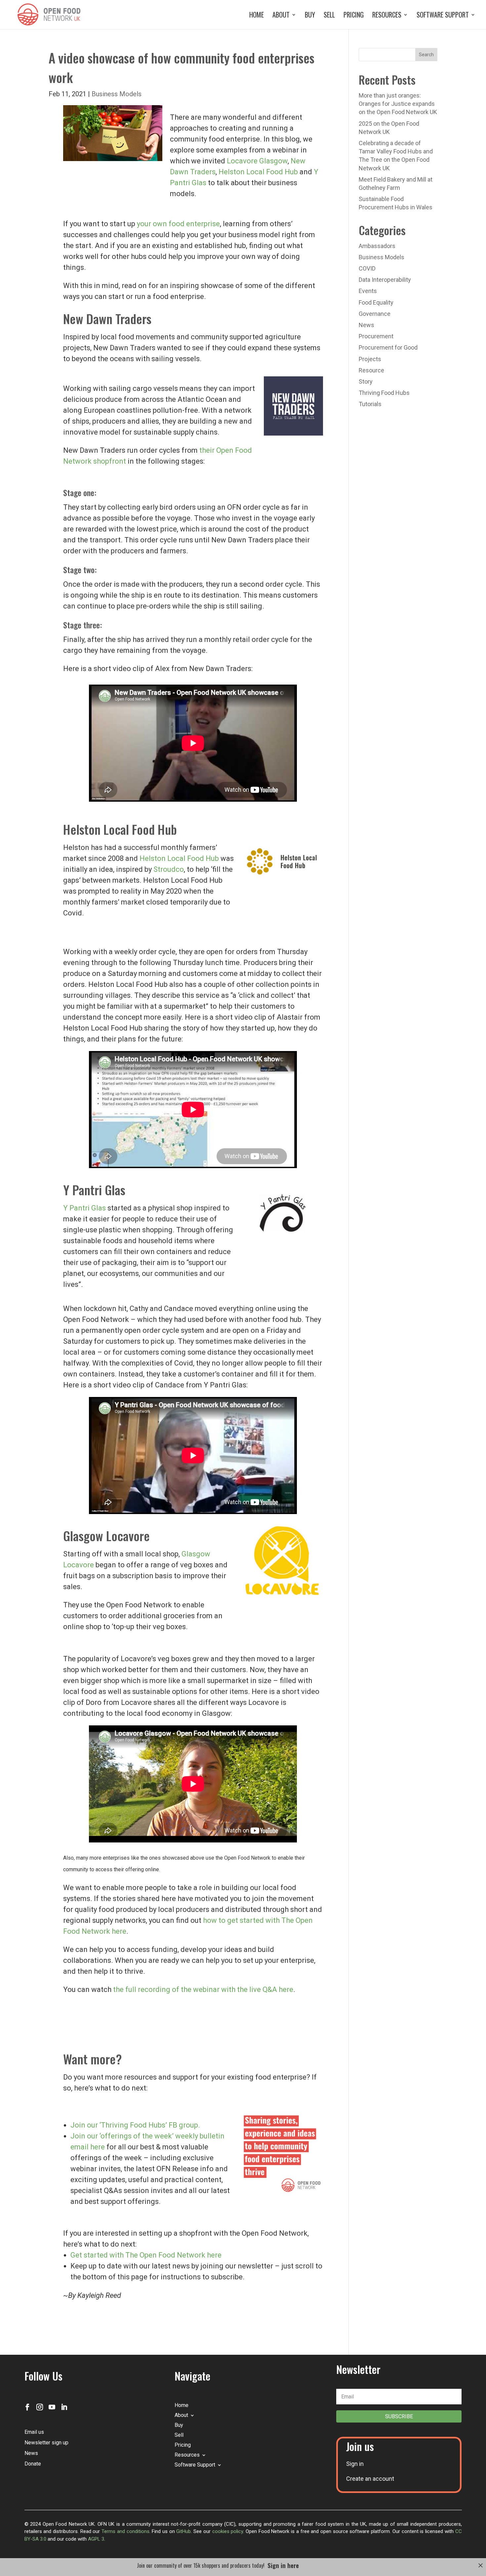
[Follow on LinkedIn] (64, 2407)
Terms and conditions (125, 2531)
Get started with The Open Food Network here (146, 2255)
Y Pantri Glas (84, 1208)
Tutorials (370, 404)
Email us (34, 2432)
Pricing (354, 16)
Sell (329, 16)
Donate (33, 2464)
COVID (367, 268)
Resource (371, 370)
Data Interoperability (385, 280)
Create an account (370, 2479)
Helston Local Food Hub (259, 172)
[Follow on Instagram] (40, 2407)
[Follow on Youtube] (52, 2407)
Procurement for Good (388, 347)
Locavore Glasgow (257, 161)
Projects (370, 359)
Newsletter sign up (46, 2443)
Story (366, 381)
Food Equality (376, 302)
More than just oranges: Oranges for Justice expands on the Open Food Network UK (398, 104)
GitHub (183, 2531)
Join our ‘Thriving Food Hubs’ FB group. (135, 2125)
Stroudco (169, 869)
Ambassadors (377, 246)
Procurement (376, 336)
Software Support (443, 16)
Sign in (355, 2464)
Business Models (117, 94)
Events (368, 291)
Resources (387, 16)
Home (257, 16)
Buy (310, 16)
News (366, 325)
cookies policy (228, 2531)
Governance (375, 314)
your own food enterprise (178, 224)
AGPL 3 (96, 2539)
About (281, 16)
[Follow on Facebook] (27, 2407)
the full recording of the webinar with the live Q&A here (203, 1989)
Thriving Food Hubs (384, 393)
